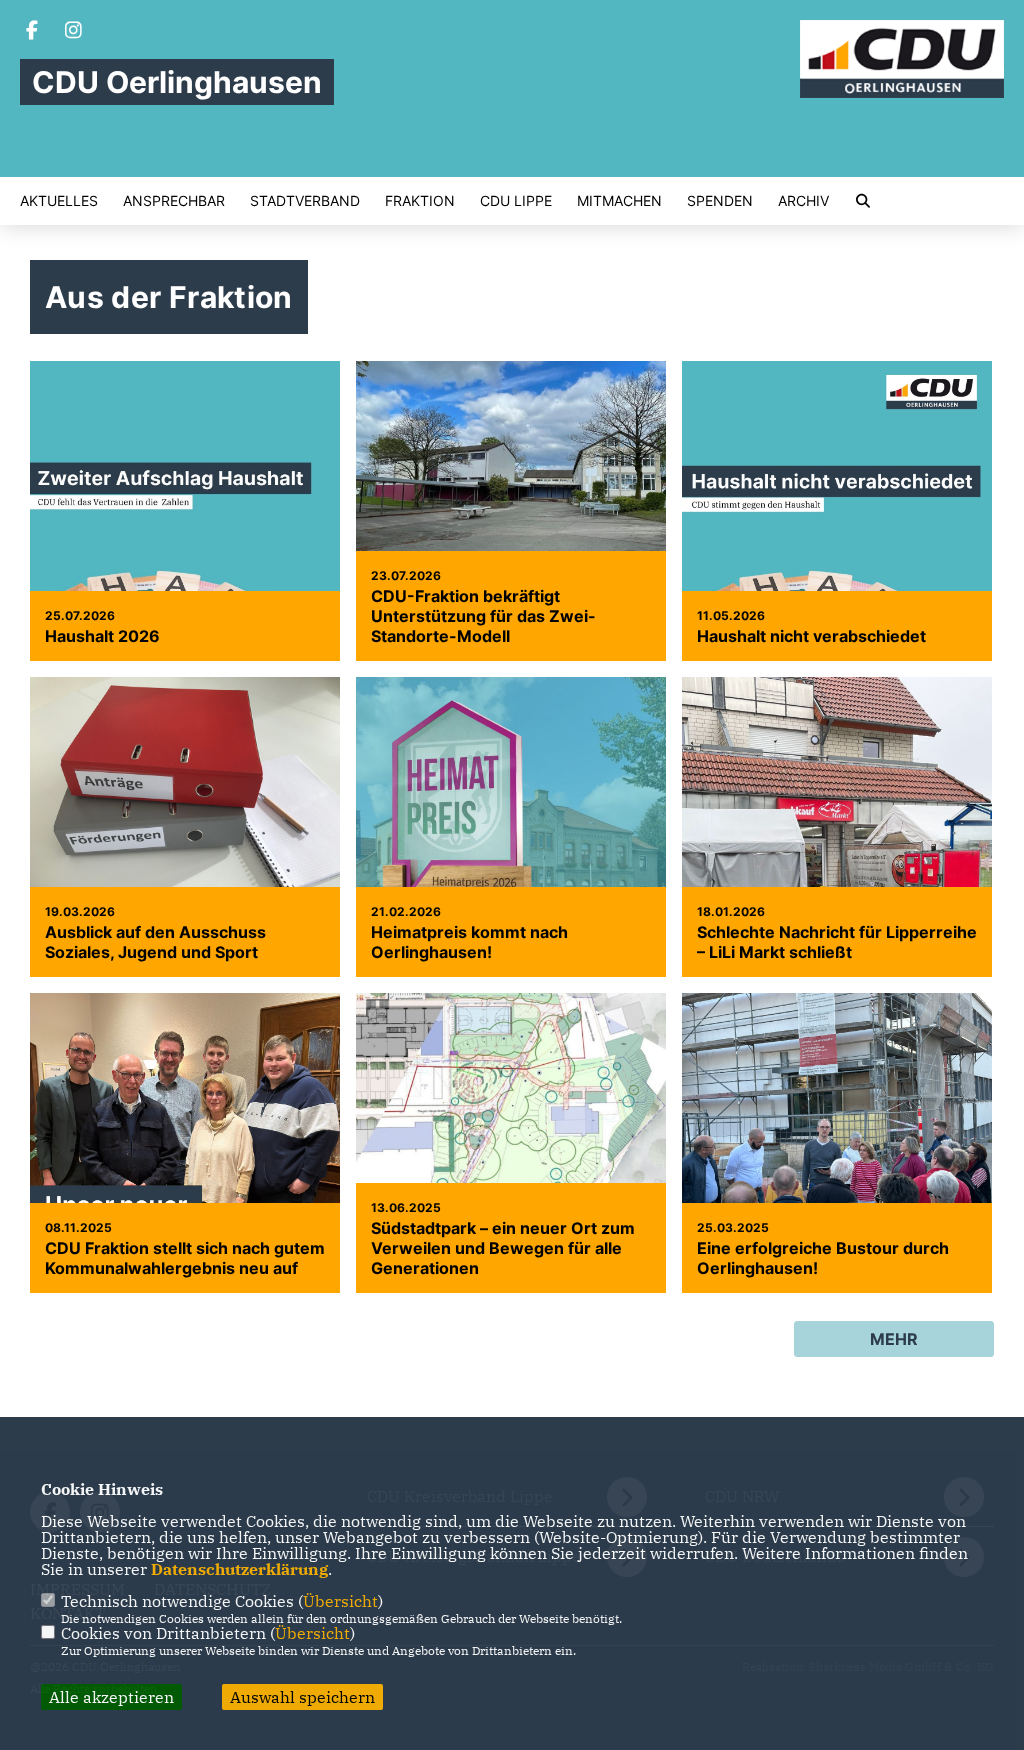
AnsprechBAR (174, 201)
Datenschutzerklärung (239, 1569)
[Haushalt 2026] (185, 555)
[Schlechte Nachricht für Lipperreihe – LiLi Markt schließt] (837, 871)
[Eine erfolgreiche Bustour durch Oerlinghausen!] (837, 1148)
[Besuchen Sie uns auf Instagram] (74, 32)
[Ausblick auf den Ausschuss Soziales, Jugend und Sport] (185, 793)
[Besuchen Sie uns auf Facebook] (32, 32)
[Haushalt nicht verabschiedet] (837, 555)
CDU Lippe (516, 201)
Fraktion (420, 201)
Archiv (803, 201)
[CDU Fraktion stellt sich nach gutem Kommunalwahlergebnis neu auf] (185, 1157)
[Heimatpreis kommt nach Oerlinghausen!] (511, 871)
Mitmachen (619, 201)
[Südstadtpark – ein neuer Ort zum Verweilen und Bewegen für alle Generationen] (511, 1148)
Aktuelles (59, 201)
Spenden (720, 201)
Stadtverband (305, 201)
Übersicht (340, 1601)
